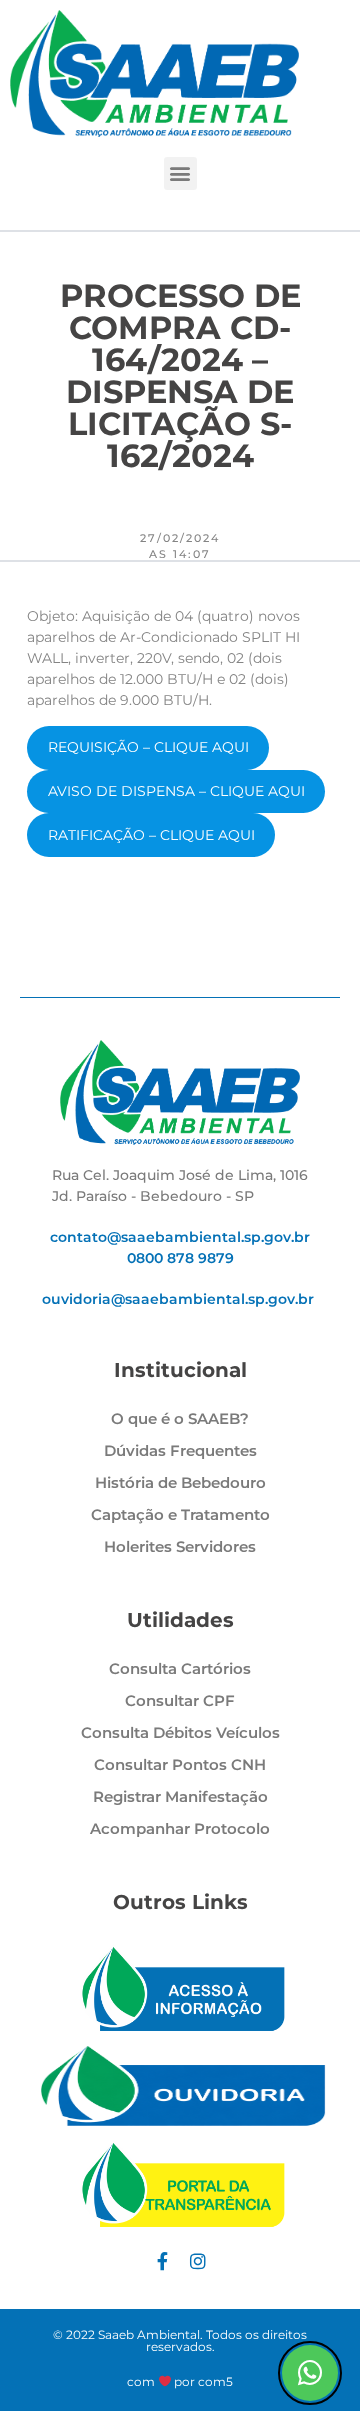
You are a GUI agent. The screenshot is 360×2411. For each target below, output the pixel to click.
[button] (180, 173)
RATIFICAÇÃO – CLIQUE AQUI (151, 835)
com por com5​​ (180, 2381)
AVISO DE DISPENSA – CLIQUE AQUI (176, 791)
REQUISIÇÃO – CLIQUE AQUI (148, 747)
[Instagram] (198, 2261)
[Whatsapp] (310, 2373)
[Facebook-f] (162, 2261)
